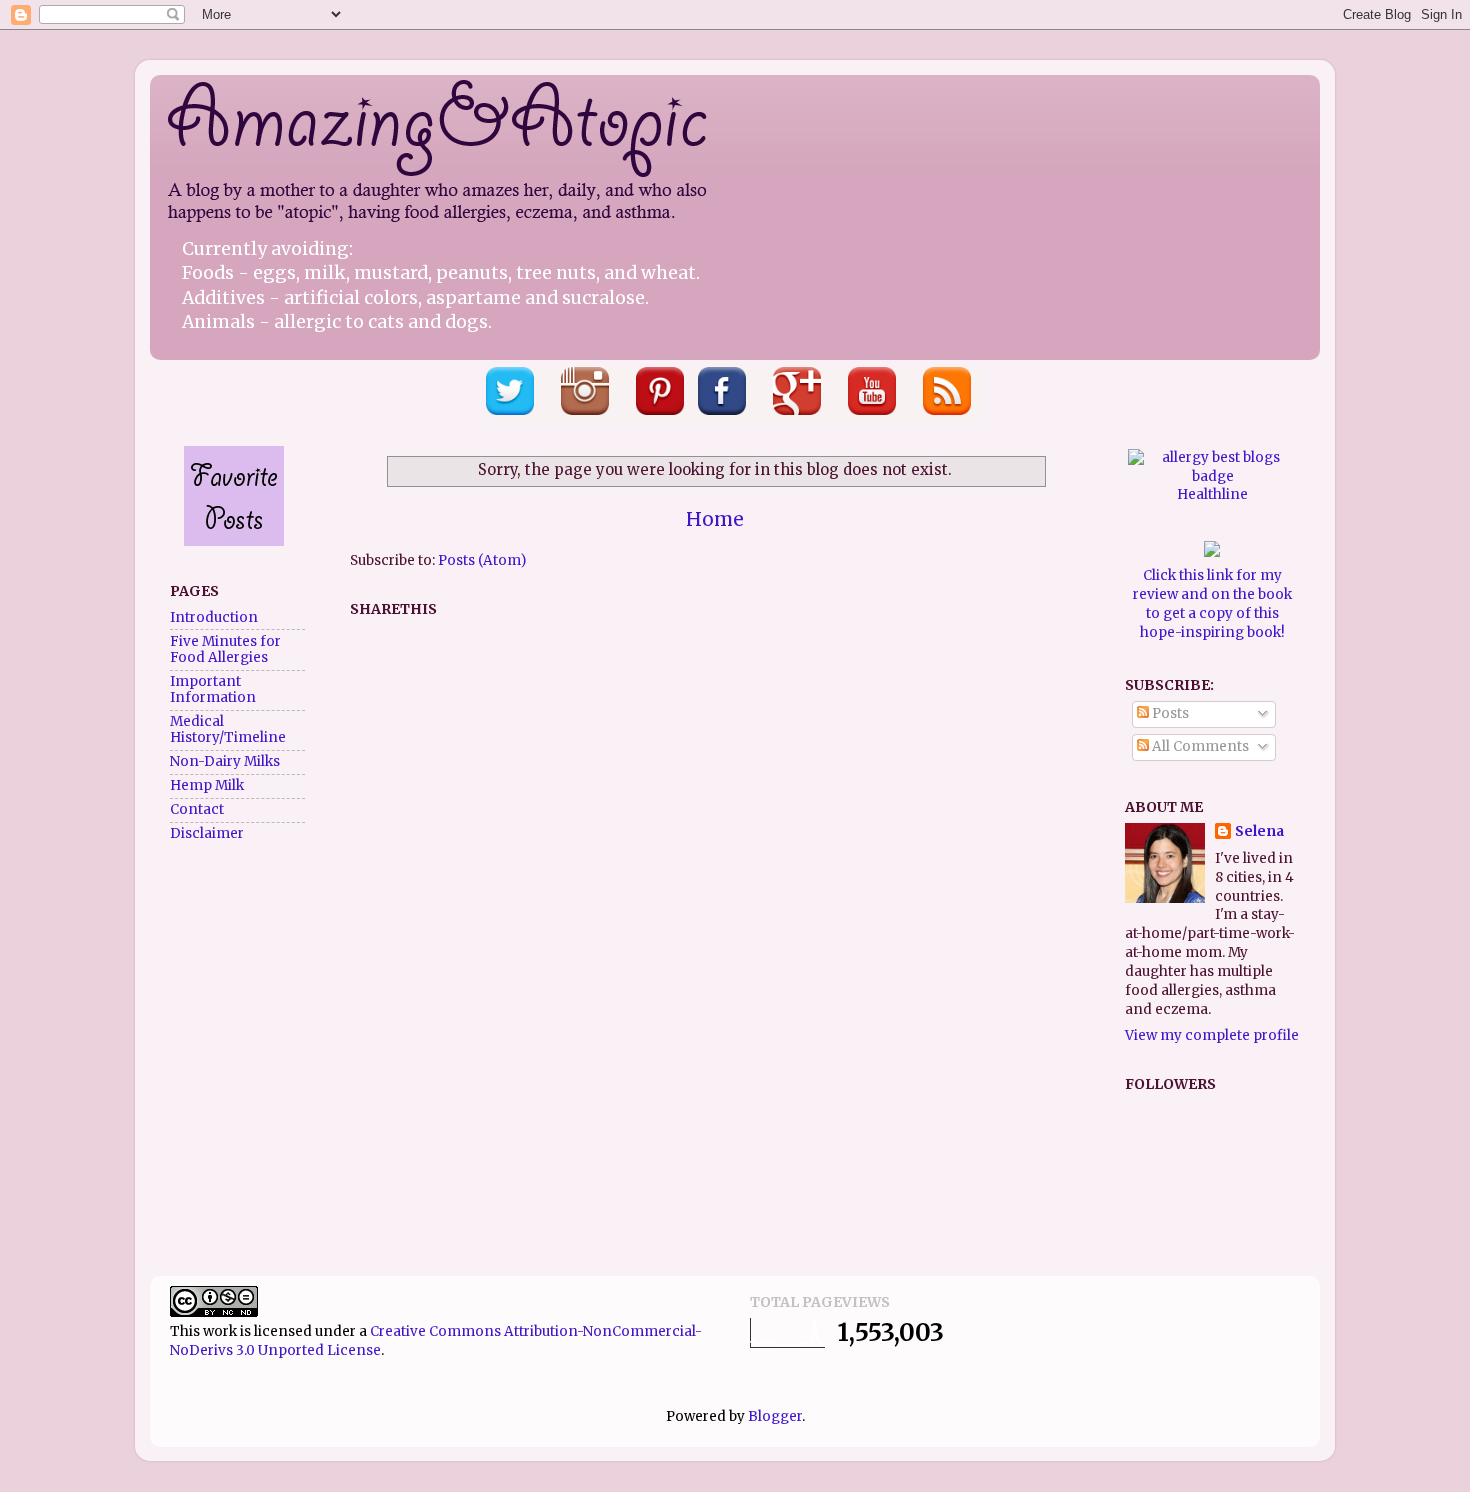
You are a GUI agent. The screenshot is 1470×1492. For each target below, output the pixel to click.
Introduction (214, 617)
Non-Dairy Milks (225, 761)
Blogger (775, 1416)
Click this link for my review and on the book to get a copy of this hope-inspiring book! (1212, 604)
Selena (1259, 831)
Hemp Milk (207, 785)
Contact (197, 809)
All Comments (1199, 746)
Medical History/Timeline (228, 729)
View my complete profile (1212, 1035)
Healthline (1212, 494)
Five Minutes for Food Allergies (225, 649)
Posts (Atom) (482, 560)
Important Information (213, 689)
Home (715, 519)
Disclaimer (207, 833)
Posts (1169, 713)
